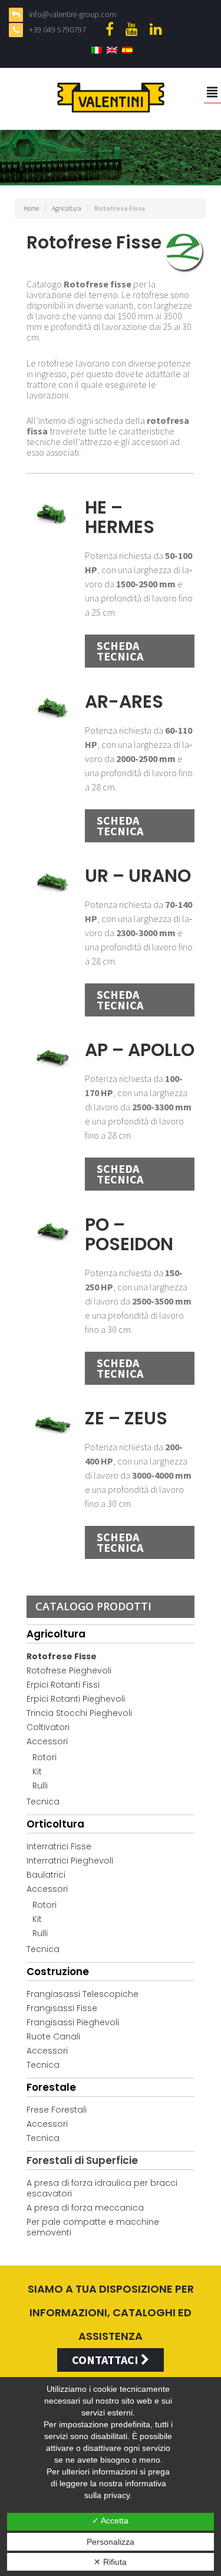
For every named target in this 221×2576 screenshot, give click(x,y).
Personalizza (111, 2542)
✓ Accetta (110, 2521)
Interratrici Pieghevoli (70, 1861)
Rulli (40, 1786)
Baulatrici (46, 1875)
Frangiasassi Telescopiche (83, 1994)
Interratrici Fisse (59, 1846)
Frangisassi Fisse (62, 2008)
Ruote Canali (53, 2036)
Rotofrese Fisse (62, 1656)
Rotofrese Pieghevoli (69, 1671)
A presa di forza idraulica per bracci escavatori (102, 2188)
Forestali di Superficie (82, 2160)
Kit (37, 1771)
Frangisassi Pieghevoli (73, 2022)
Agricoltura (67, 208)
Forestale (51, 2087)
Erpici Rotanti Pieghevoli (76, 1699)
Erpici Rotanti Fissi (63, 1685)
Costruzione (58, 1972)
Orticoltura (55, 1824)
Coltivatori (48, 1727)
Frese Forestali (57, 2110)
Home (31, 208)
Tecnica (43, 1802)
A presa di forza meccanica (85, 2208)
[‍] (113, 29)
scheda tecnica (120, 651)
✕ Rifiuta (110, 2562)
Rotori (44, 1757)
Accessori (47, 1741)
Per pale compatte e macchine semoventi (93, 2227)
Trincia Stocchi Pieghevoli (79, 1713)
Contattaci (106, 2360)
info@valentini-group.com (72, 14)
